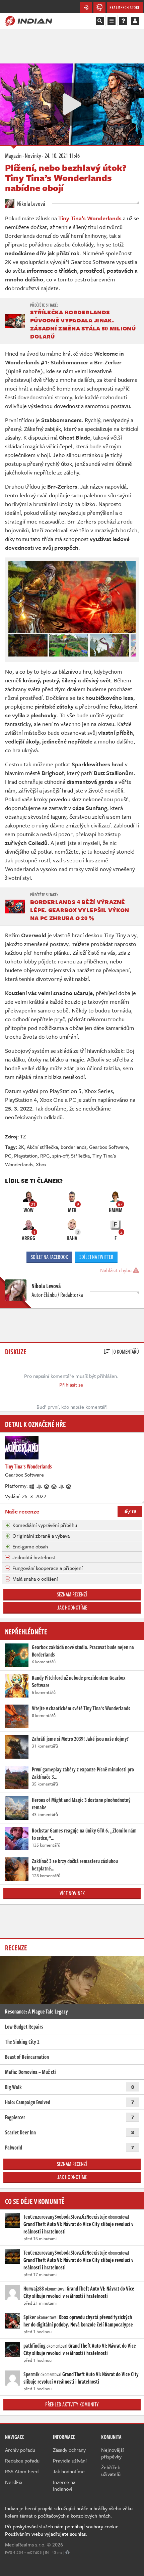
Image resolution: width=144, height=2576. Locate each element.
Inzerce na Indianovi (64, 2485)
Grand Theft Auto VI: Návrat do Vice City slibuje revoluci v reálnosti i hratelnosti (78, 2228)
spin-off (60, 1156)
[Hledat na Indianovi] (100, 21)
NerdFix (14, 2482)
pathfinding (34, 2346)
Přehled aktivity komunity (72, 2404)
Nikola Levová (31, 204)
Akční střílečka (42, 1147)
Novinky (33, 155)
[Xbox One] (47, 1486)
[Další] (131, 644)
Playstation (26, 1156)
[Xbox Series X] (54, 1486)
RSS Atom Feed (22, 2471)
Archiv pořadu (20, 2450)
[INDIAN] (29, 20)
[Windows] (32, 1486)
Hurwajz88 (34, 2289)
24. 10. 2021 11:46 (62, 155)
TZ (23, 1136)
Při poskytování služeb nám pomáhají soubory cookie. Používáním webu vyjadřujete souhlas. (62, 2530)
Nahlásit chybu (117, 1270)
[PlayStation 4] (40, 1486)
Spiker (30, 2317)
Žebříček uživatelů (111, 2471)
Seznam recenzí (72, 1594)
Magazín (13, 155)
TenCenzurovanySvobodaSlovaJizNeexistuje (65, 2217)
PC (8, 1156)
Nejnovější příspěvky (113, 2453)
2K (21, 1147)
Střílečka (80, 1156)
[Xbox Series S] (69, 1486)
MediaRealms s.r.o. (25, 2544)
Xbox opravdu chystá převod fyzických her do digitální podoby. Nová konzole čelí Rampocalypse (78, 2321)
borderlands (74, 1147)
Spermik (31, 2374)
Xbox (41, 1164)
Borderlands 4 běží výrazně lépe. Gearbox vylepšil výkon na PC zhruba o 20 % (80, 910)
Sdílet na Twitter (96, 1257)
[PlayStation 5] (62, 1486)
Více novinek (72, 1893)
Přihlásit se (71, 1385)
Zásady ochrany (69, 2450)
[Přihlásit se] (135, 21)
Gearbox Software (109, 1147)
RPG (45, 1156)
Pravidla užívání (70, 2460)
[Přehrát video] (72, 104)
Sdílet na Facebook (49, 1257)
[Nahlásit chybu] (67, 2552)
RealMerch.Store (125, 7)
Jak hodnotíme (72, 1608)
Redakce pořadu (22, 2460)
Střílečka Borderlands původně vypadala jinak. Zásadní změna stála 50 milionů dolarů (83, 324)
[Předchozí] (13, 644)
